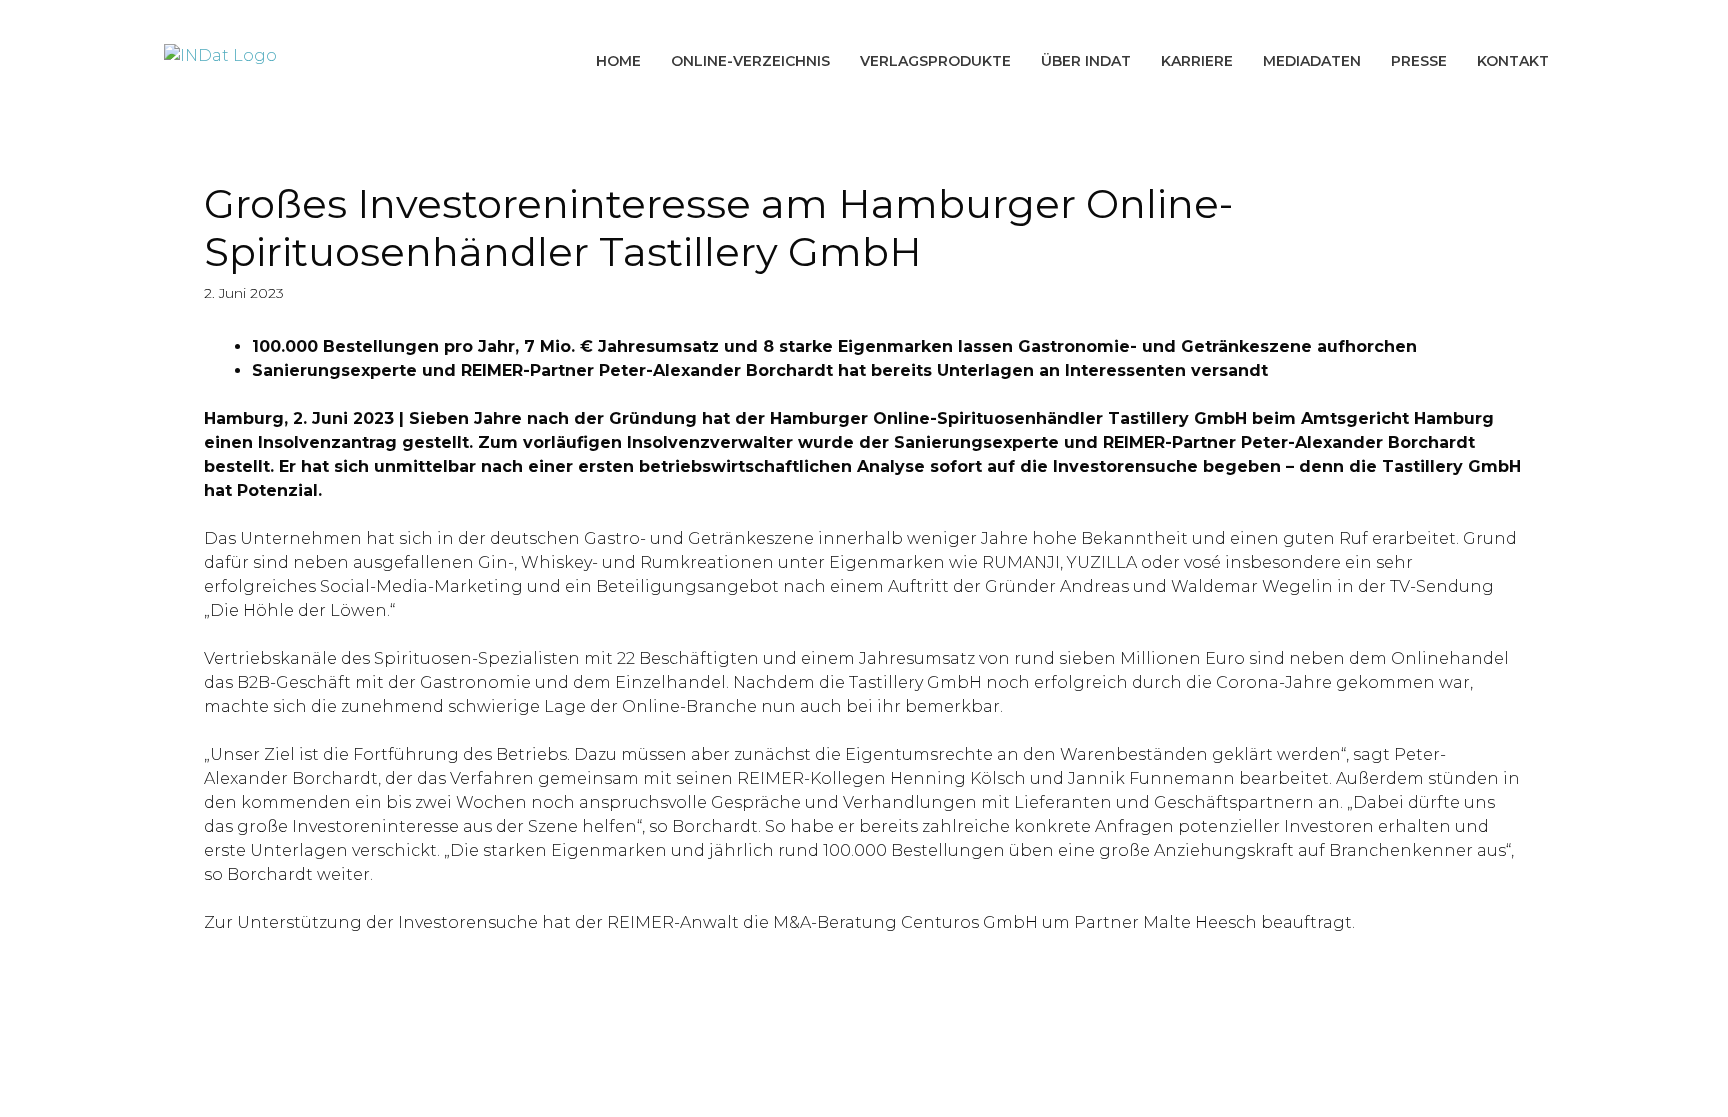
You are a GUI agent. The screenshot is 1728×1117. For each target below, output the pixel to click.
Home (618, 61)
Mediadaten (1312, 61)
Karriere (1197, 61)
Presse (1419, 61)
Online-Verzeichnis (750, 61)
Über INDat (1086, 61)
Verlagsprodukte (935, 61)
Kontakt (1513, 61)
